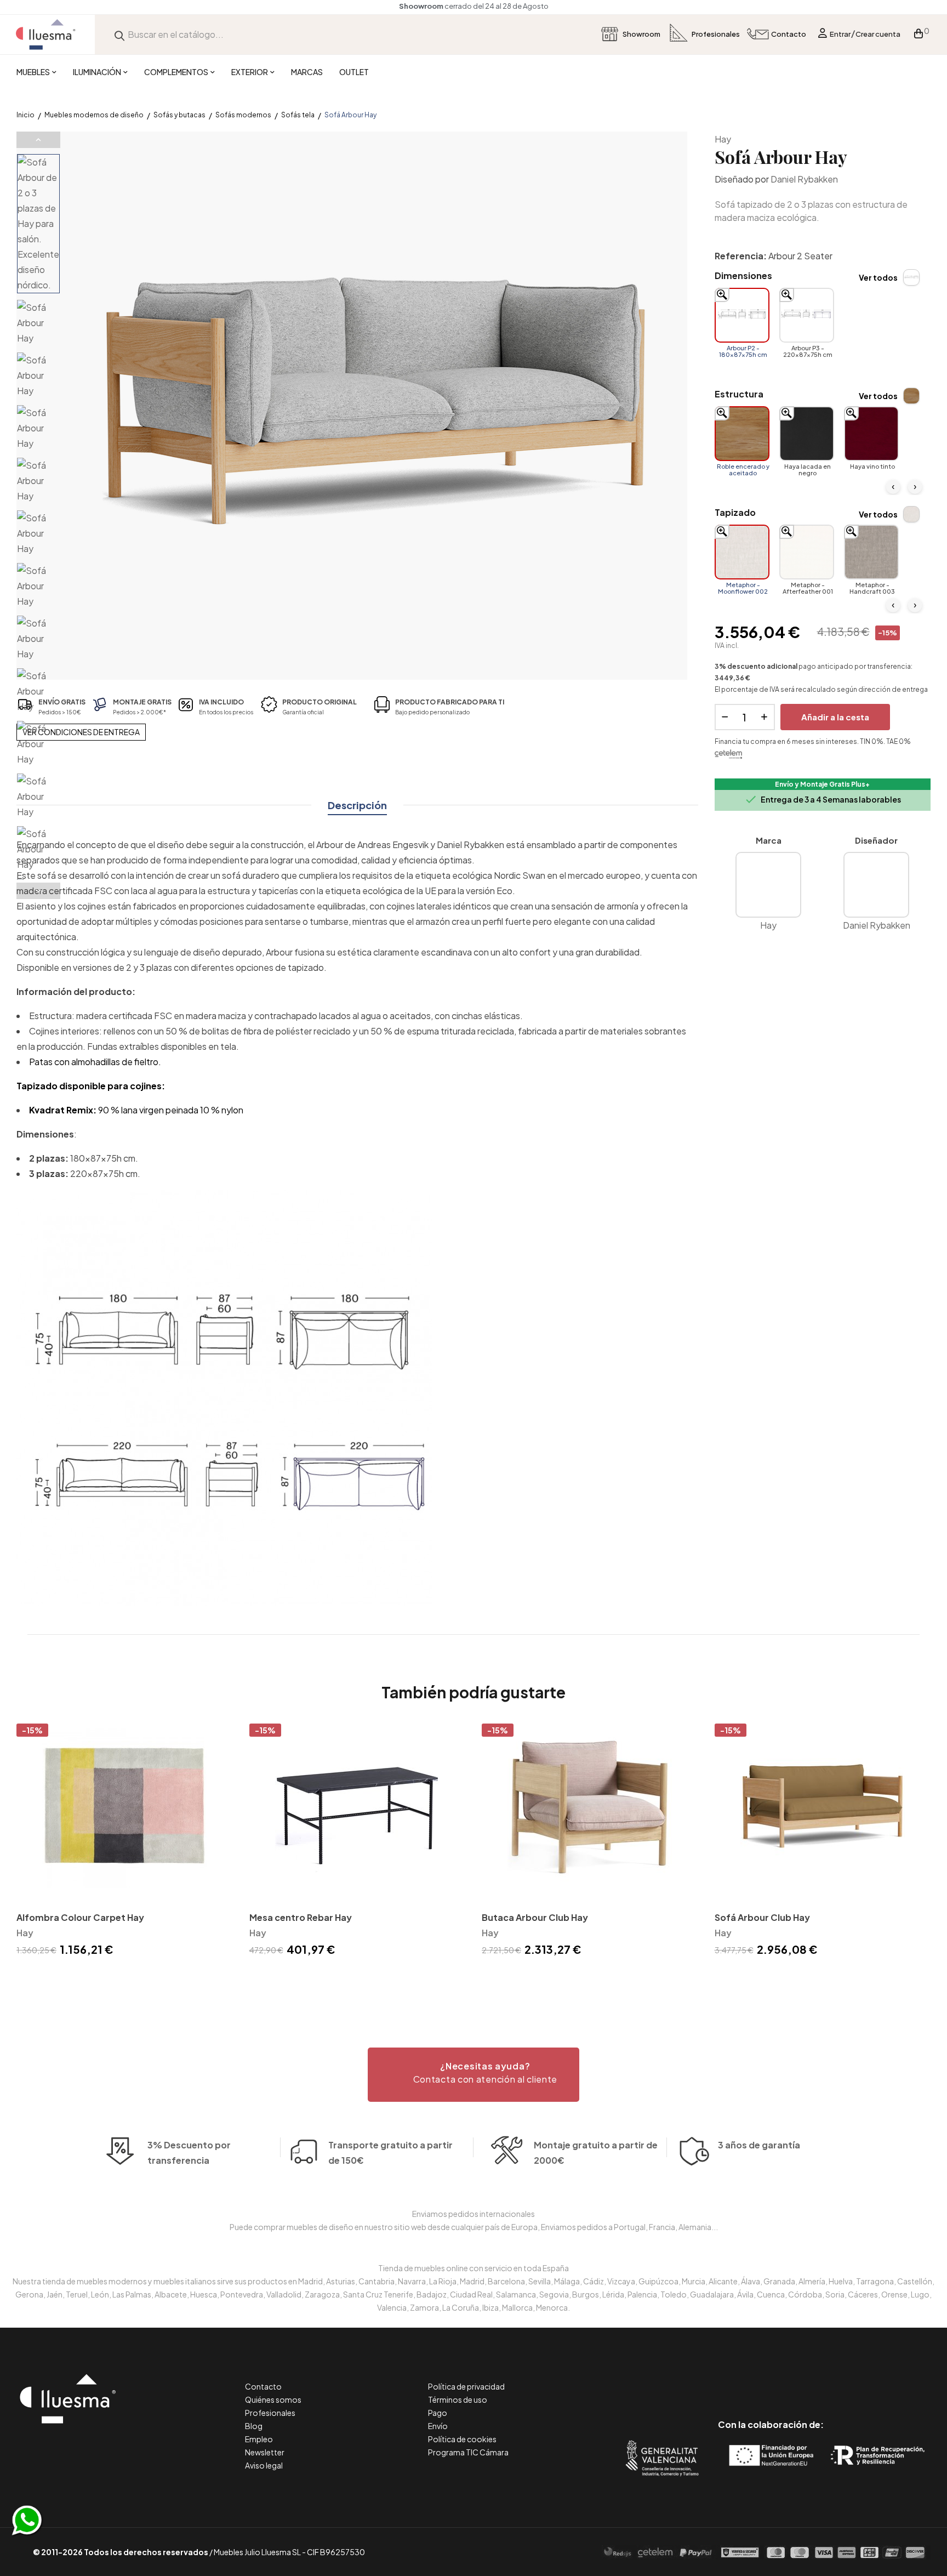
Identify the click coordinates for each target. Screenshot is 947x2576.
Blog (254, 2426)
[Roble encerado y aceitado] (742, 434)
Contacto (263, 2386)
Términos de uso (458, 2399)
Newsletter (265, 2452)
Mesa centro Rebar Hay (301, 1917)
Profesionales (270, 2413)
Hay (723, 139)
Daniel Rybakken (804, 179)
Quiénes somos (273, 2399)
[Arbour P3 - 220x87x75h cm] (807, 315)
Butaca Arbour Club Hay (535, 1917)
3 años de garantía (759, 2145)
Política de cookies (462, 2439)
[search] (119, 34)
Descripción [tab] (357, 805)
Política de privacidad (466, 2386)
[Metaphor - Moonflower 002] (742, 552)
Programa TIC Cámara (468, 2452)
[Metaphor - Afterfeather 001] (807, 552)
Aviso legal (264, 2465)
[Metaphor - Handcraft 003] (871, 552)
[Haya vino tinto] (871, 434)
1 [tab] (473, 1978)
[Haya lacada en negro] (807, 434)
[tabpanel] (125, 1842)
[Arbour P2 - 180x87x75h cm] (742, 315)
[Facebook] (721, 2378)
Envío (438, 2426)
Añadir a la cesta (835, 717)
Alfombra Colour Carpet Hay (80, 1917)
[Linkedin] (771, 2378)
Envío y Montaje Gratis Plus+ (822, 784)
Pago (438, 2413)
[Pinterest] (746, 2378)
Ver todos (878, 277)
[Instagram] (795, 2378)
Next (38, 891)
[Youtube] (820, 2378)
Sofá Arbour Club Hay (762, 1917)
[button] (473, 2075)
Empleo (259, 2439)
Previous (38, 140)
